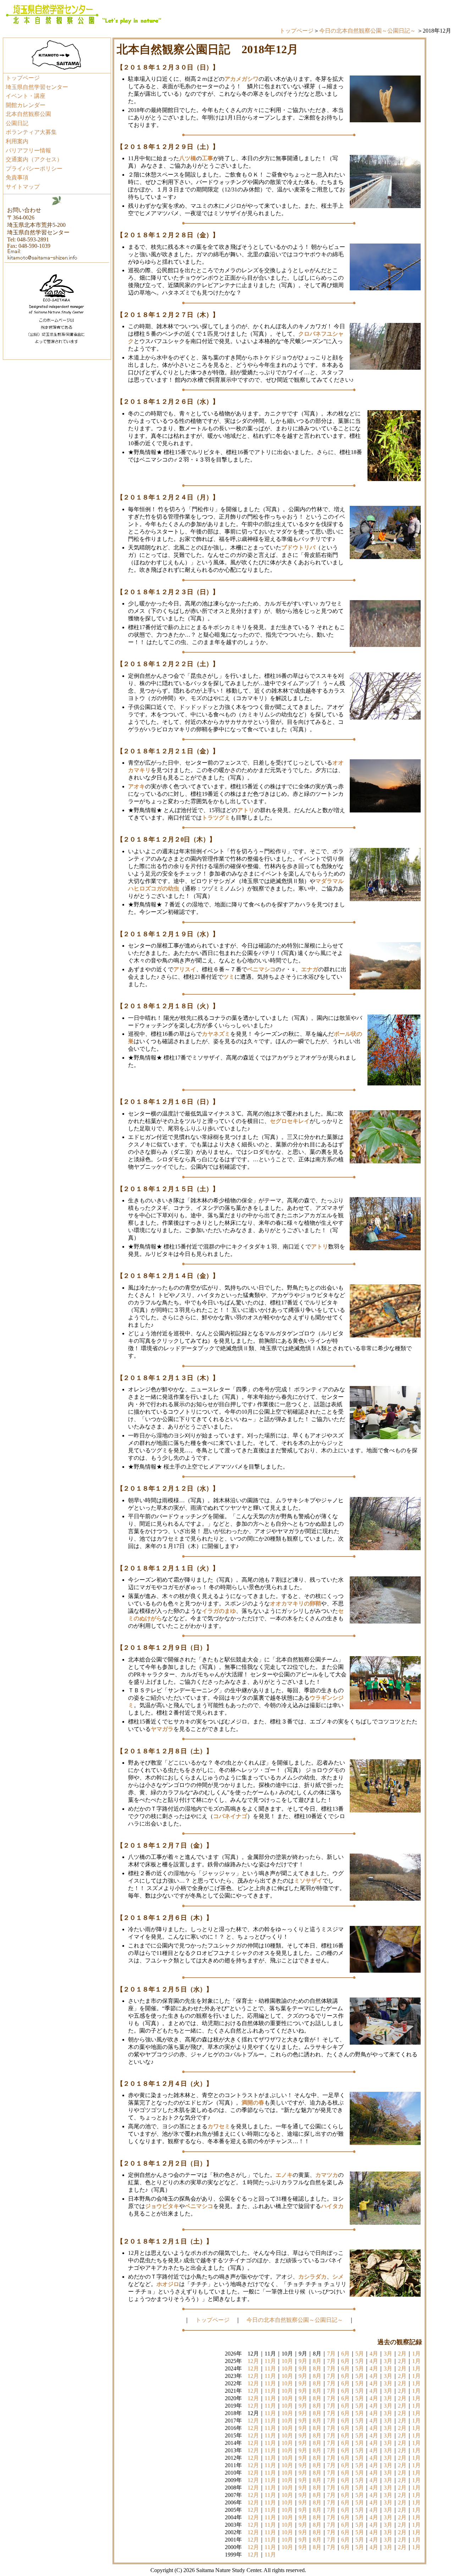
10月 (287, 2361)
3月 (388, 2354)
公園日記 (17, 123)
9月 (303, 2361)
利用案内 (17, 141)
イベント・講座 (26, 96)
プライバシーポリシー (34, 169)
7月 (331, 2354)
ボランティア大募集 (31, 132)
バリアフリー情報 (28, 150)
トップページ (297, 31)
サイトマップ (23, 187)
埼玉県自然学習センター (37, 87)
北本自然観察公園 (28, 114)
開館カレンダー (26, 105)
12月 (253, 2361)
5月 (360, 2354)
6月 (345, 2354)
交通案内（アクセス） (34, 159)
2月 (402, 2354)
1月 (416, 2354)
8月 (317, 2361)
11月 (270, 2361)
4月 (374, 2354)
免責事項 (17, 177)
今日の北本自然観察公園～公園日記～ (367, 31)
